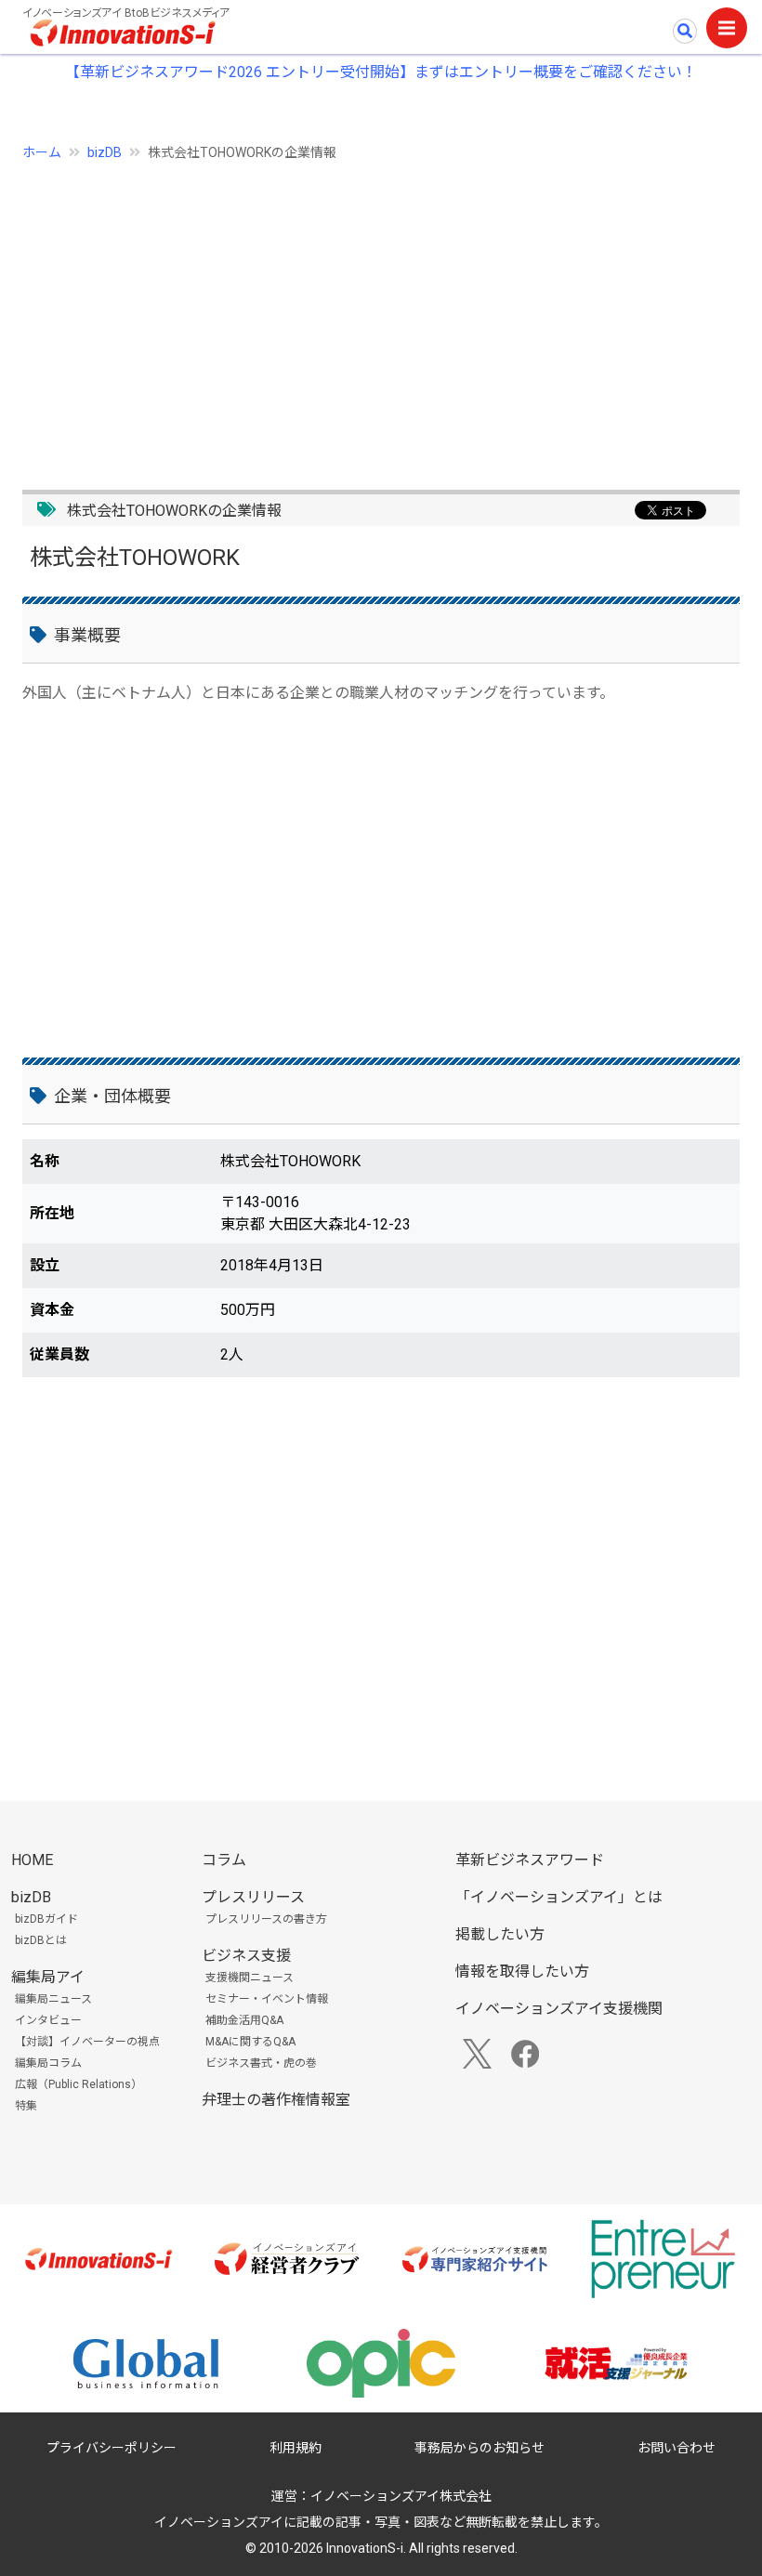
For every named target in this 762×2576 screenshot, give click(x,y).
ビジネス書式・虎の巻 (261, 2063)
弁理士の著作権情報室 (276, 2100)
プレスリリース (253, 1897)
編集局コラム (48, 2063)
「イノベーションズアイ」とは (559, 1897)
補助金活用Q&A (244, 2020)
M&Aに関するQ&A (250, 2042)
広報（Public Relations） (79, 2084)
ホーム (42, 152)
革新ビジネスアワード (530, 1860)
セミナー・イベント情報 (267, 1999)
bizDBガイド (46, 1919)
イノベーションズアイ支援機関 (559, 2009)
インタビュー (48, 2020)
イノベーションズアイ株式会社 (401, 2496)
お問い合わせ (677, 2448)
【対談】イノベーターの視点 (87, 2042)
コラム (224, 1860)
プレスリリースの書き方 (266, 1919)
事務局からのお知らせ (480, 2448)
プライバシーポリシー (112, 2448)
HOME (32, 1860)
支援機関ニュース (250, 1978)
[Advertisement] (381, 315)
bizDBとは (41, 1940)
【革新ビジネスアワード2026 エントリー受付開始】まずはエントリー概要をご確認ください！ (381, 72)
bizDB (105, 152)
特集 (26, 2106)
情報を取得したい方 (522, 1971)
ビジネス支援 (246, 1956)
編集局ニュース (53, 1999)
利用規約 (296, 2448)
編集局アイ (48, 1977)
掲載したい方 (500, 1934)
